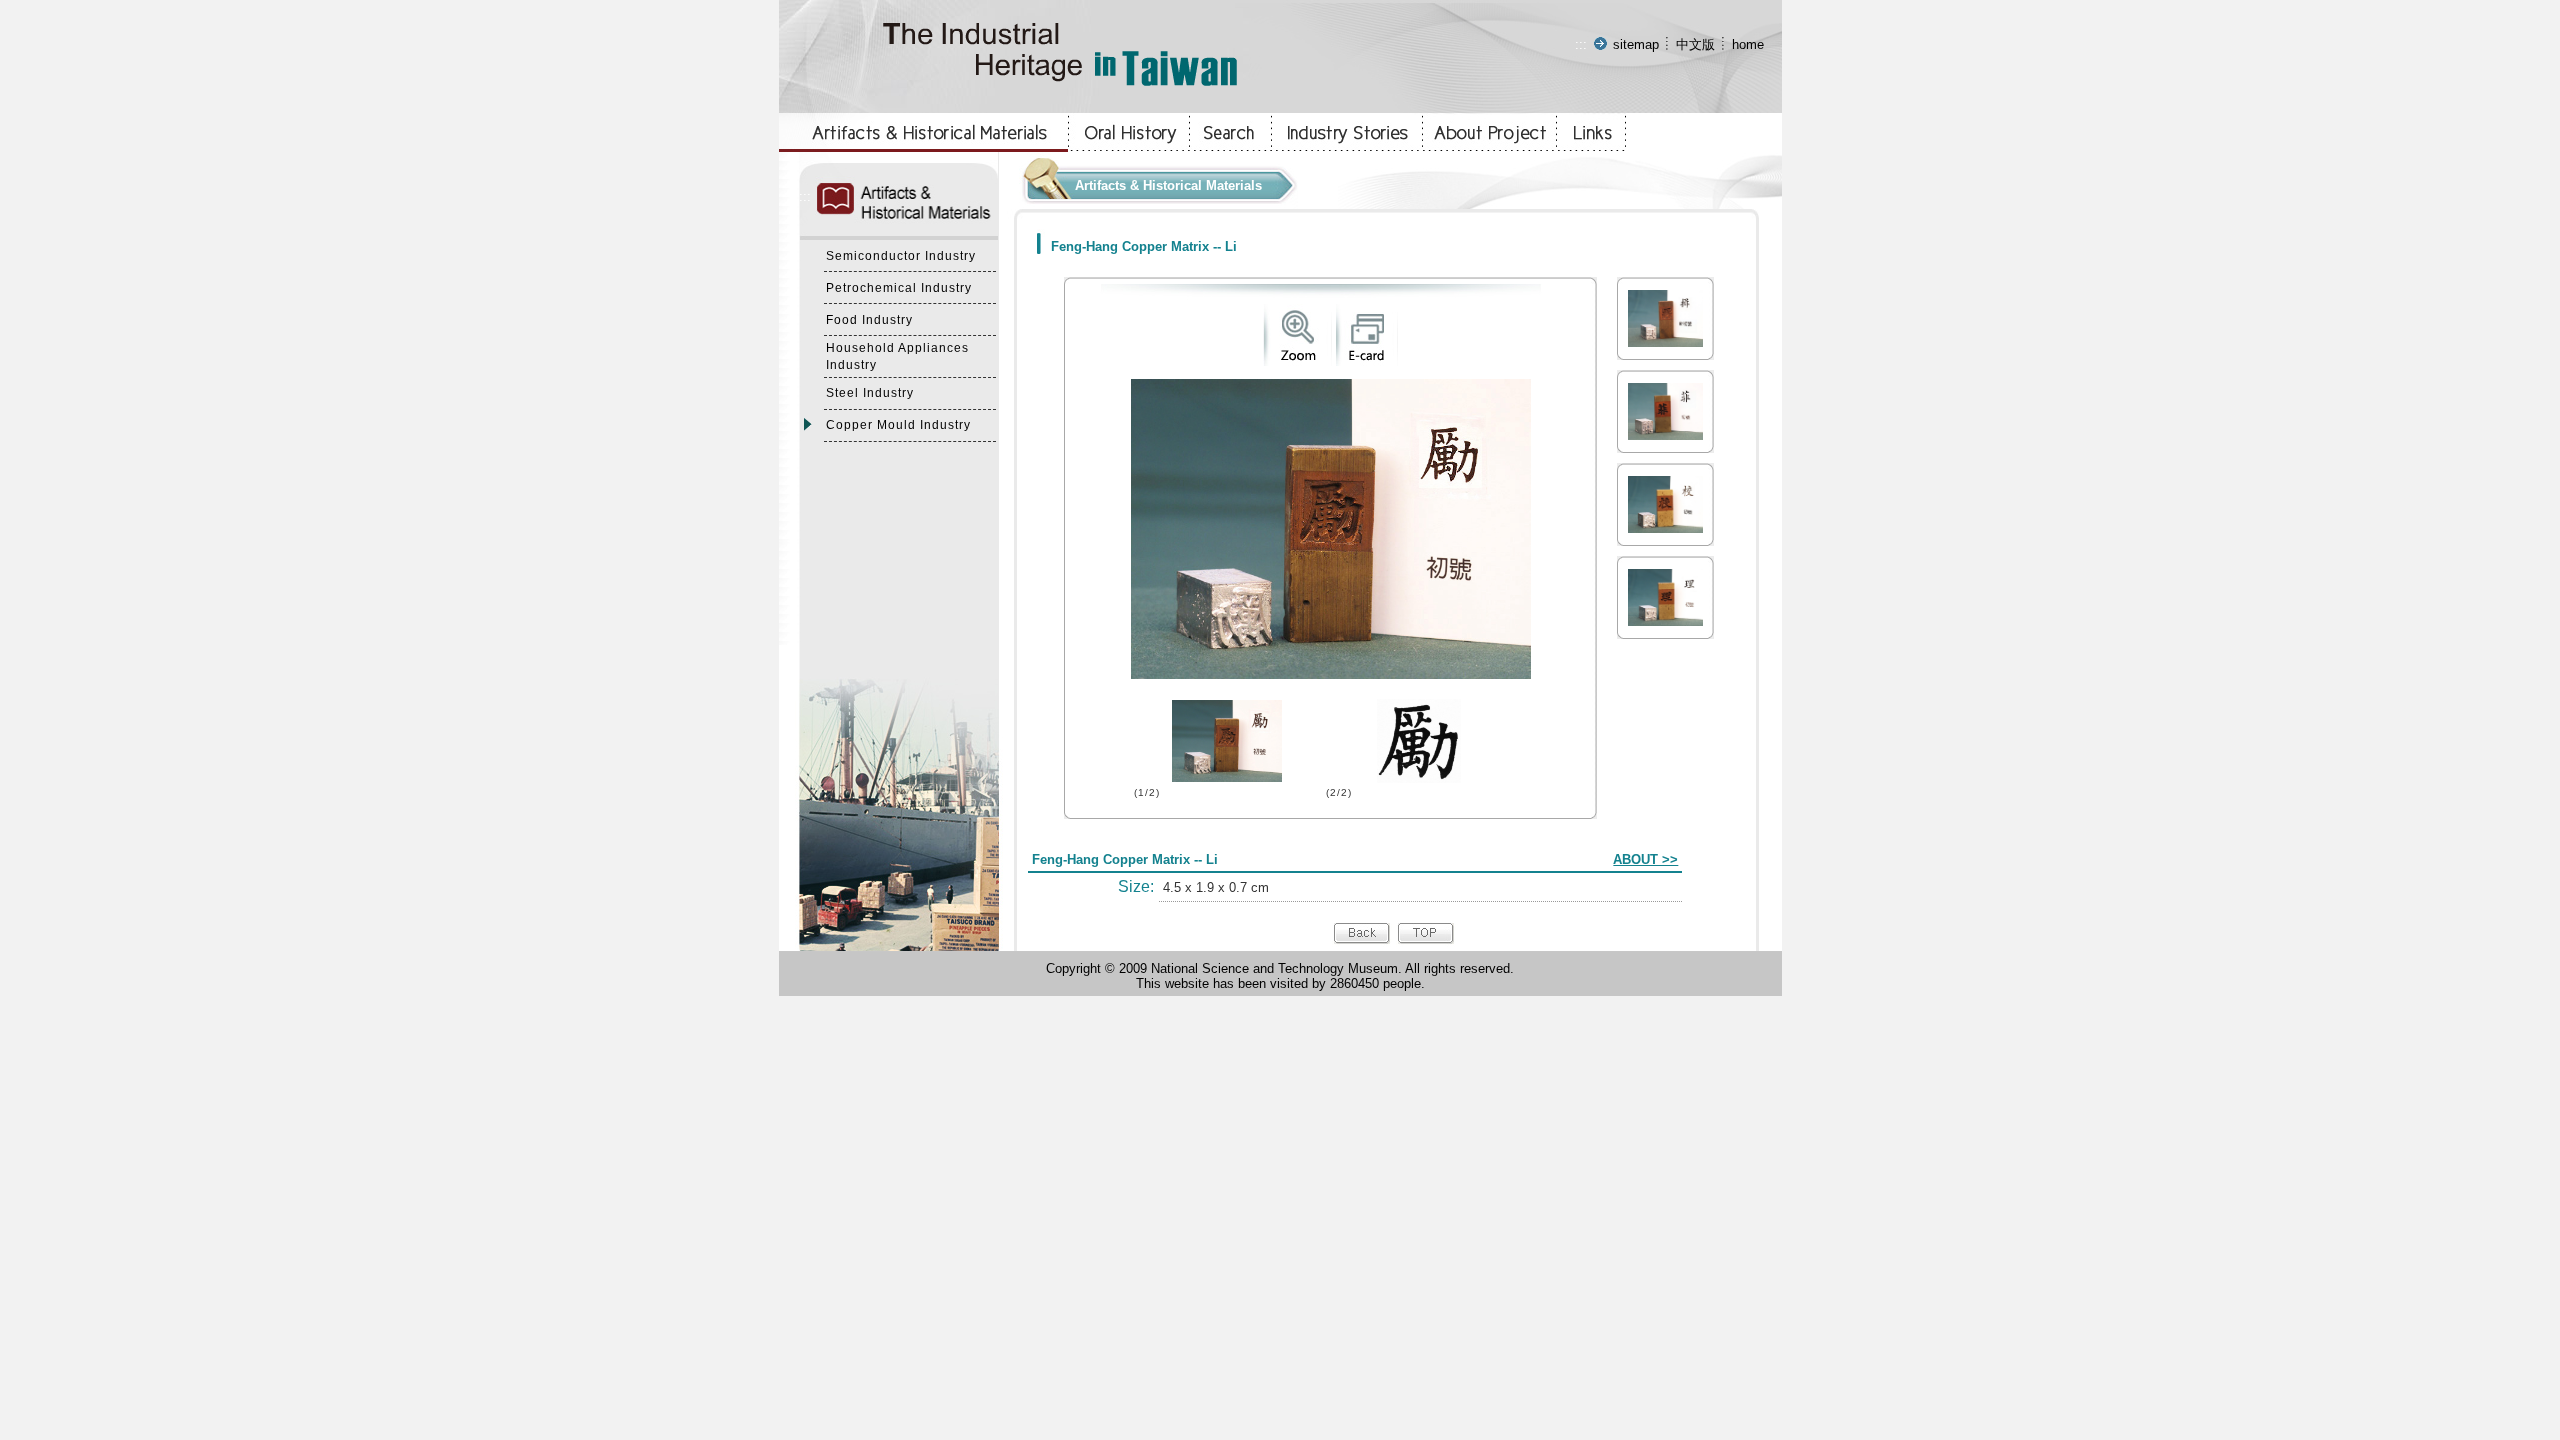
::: (1581, 44)
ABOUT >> (1645, 859)
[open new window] (1297, 361)
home (1748, 44)
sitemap (1636, 44)
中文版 (1695, 44)
